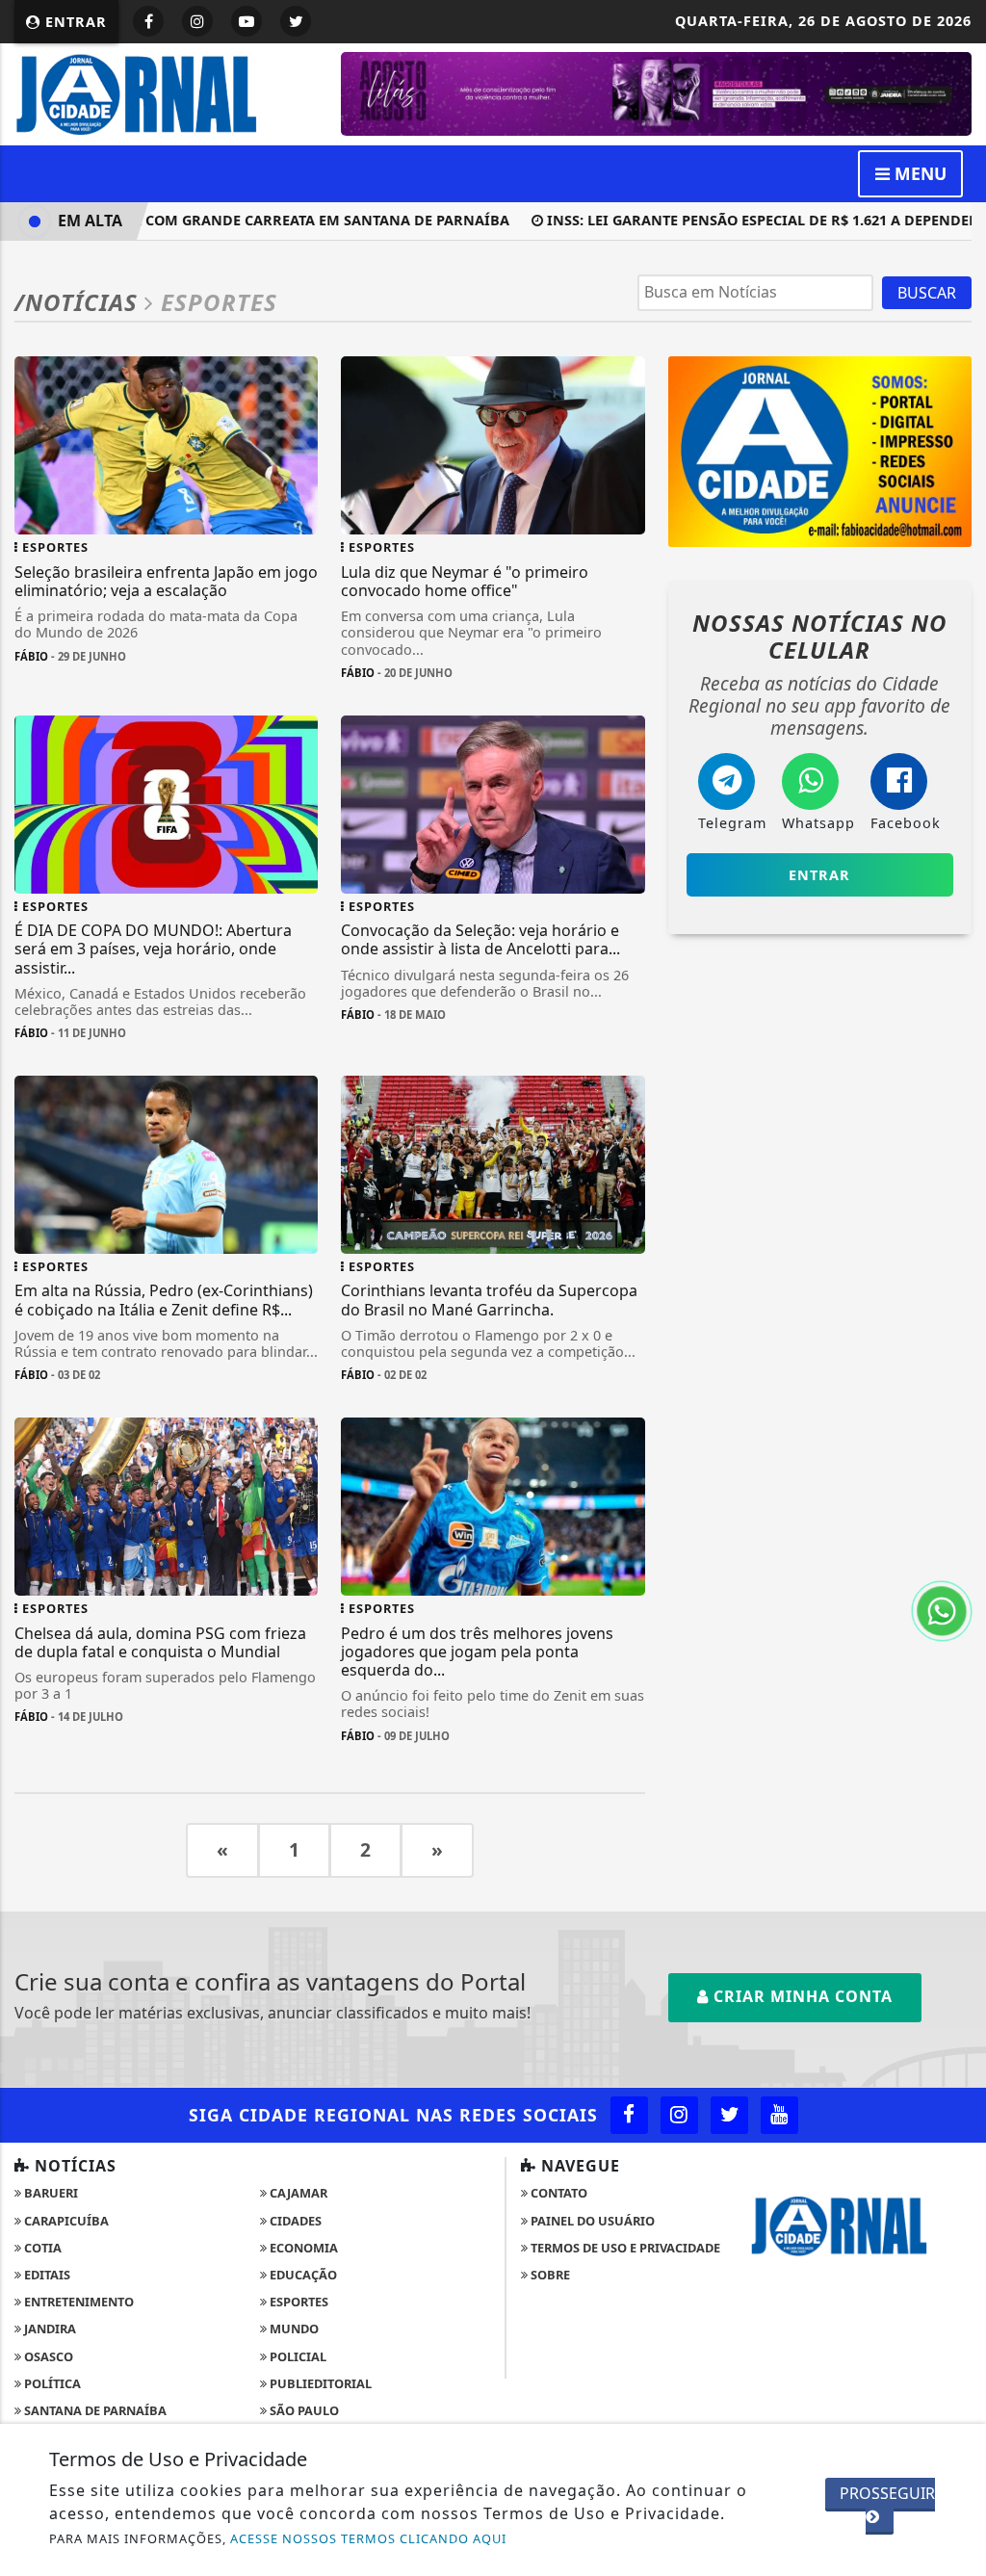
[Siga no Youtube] (246, 21)
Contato (558, 2193)
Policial (297, 2356)
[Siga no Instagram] (197, 21)
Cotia (41, 2248)
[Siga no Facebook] (148, 21)
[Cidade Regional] (166, 92)
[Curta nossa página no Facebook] (629, 2115)
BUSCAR (927, 293)
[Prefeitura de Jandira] (656, 92)
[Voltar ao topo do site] (957, 1546)
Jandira (49, 2329)
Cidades (294, 2221)
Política (51, 2383)
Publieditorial (319, 2383)
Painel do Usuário (591, 2221)
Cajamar (297, 2193)
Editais (46, 2275)
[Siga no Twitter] (296, 21)
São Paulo (303, 2410)
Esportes (298, 2302)
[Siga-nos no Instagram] (679, 2115)
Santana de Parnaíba (94, 2410)
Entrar (74, 22)
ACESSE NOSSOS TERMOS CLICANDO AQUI (368, 2538)
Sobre (549, 2275)
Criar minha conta (801, 1996)
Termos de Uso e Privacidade (624, 2248)
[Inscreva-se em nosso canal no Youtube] (779, 2115)
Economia (302, 2248)
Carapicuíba (65, 2221)
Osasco (47, 2356)
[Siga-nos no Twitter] (729, 2115)
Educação (302, 2275)
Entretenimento (78, 2302)
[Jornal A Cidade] (820, 450)
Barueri (50, 2193)
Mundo (293, 2329)
